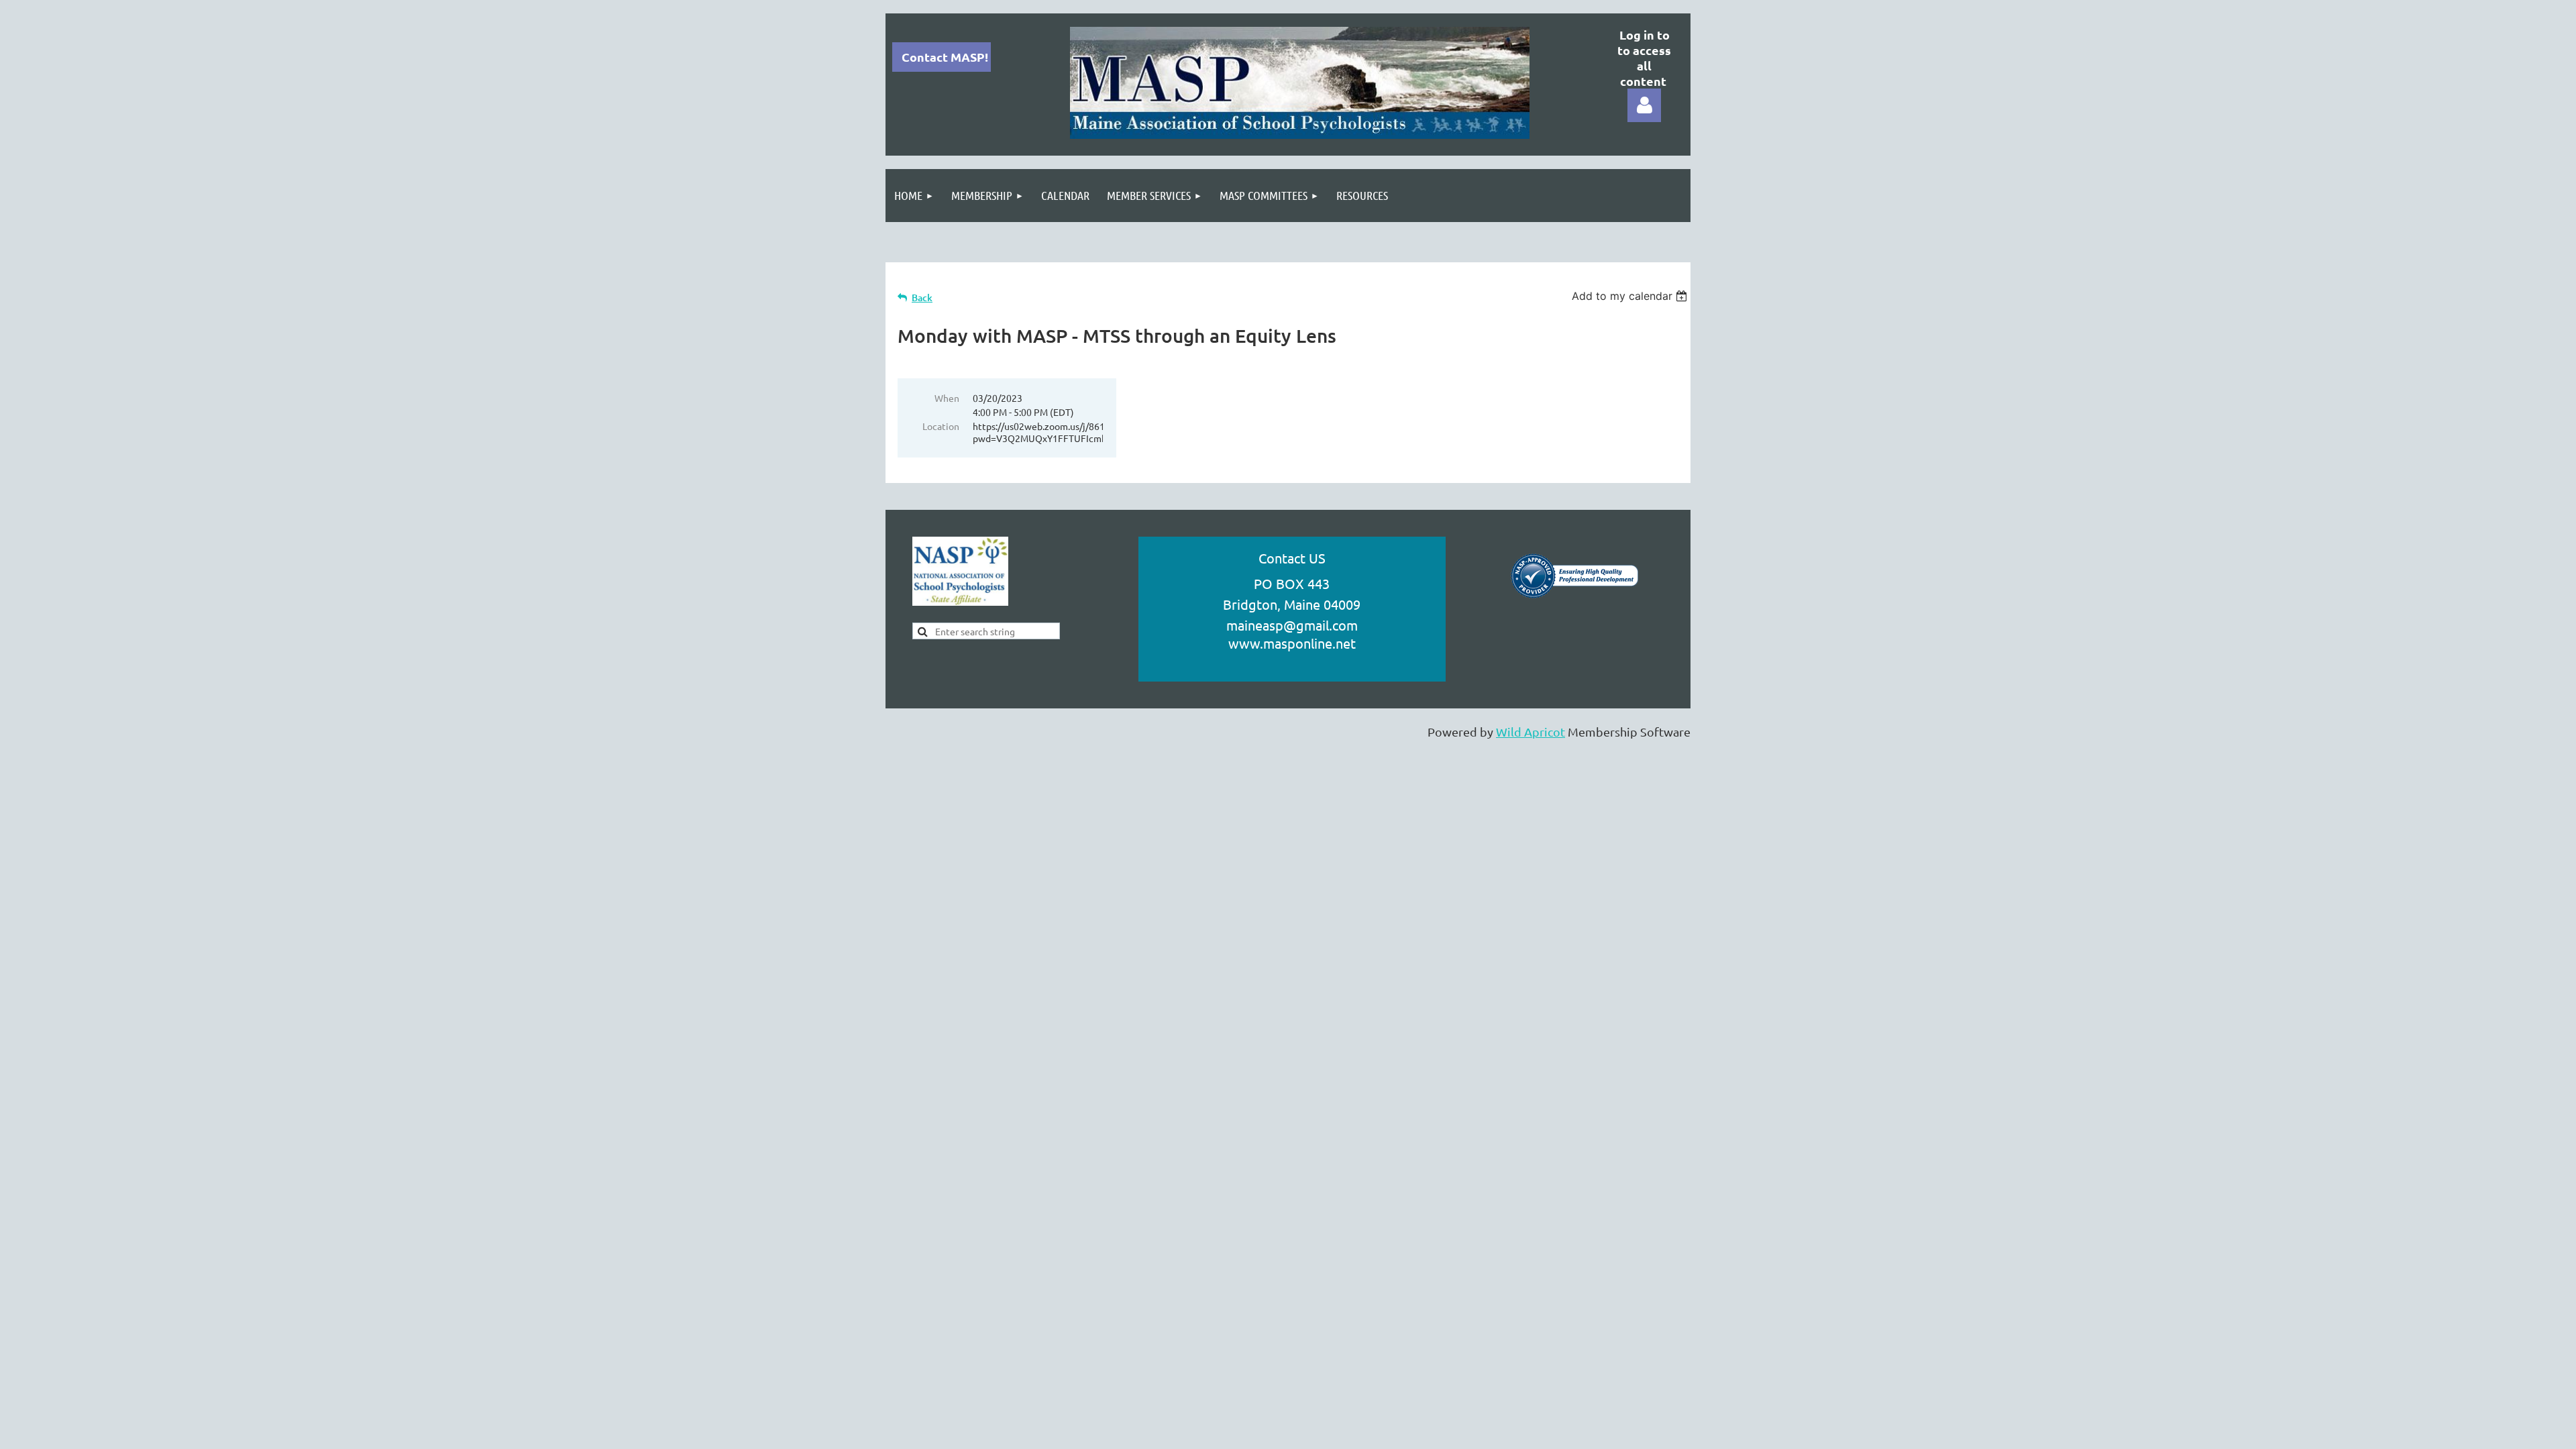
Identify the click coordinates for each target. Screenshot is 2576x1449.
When (947, 398)
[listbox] (1631, 296)
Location (941, 426)
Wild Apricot (1531, 732)
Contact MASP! (945, 57)
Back (922, 298)
